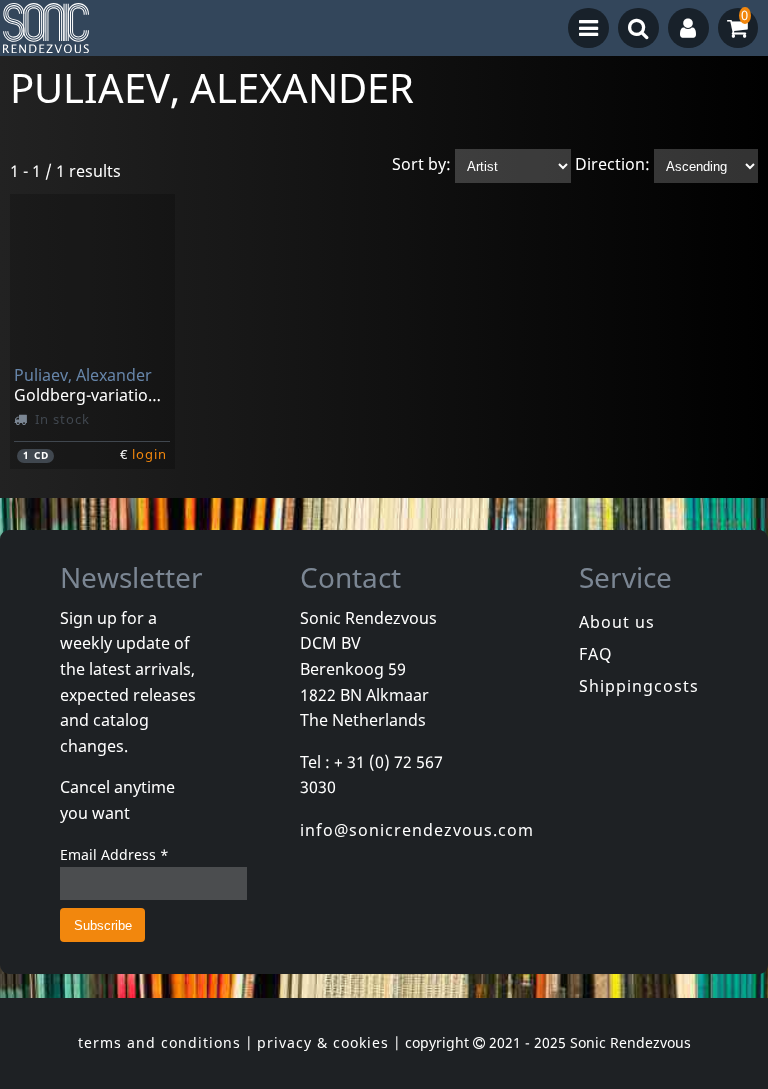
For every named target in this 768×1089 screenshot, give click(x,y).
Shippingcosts (639, 686)
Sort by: (421, 165)
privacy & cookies (323, 1042)
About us (617, 622)
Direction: (612, 165)
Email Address (114, 854)
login (149, 454)
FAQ (596, 654)
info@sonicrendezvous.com (417, 830)
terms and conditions (159, 1042)
